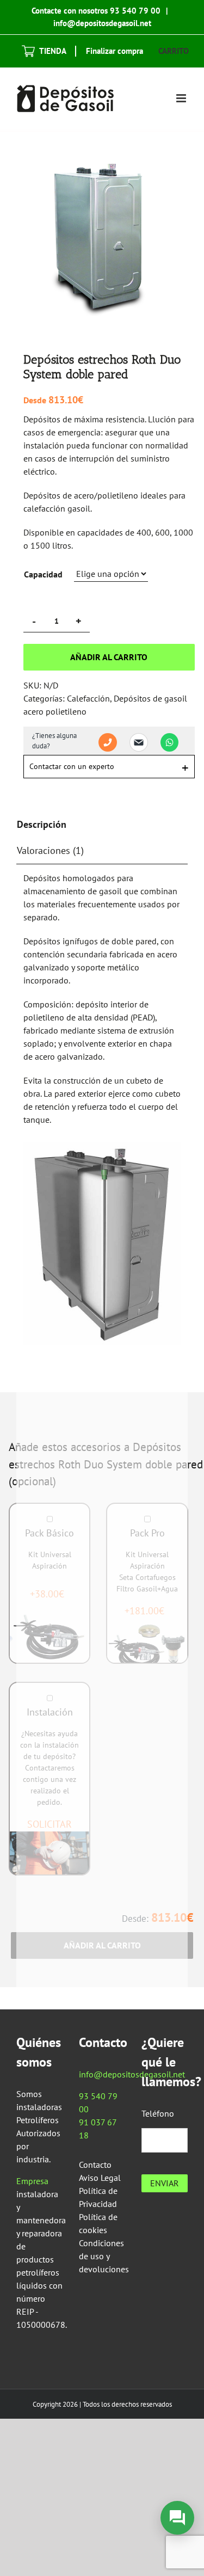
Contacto (95, 2165)
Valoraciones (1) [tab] (50, 850)
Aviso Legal (100, 2178)
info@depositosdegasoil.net (102, 23)
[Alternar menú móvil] (182, 98)
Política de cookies (98, 2223)
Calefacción (88, 698)
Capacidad (43, 574)
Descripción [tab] (42, 824)
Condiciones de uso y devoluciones (102, 2256)
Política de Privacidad (98, 2197)
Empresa (32, 2181)
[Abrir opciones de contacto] (177, 2518)
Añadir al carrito (109, 657)
